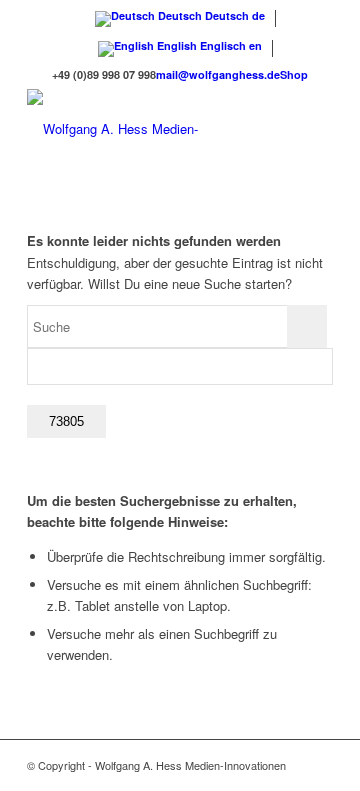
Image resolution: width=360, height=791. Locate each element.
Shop (294, 74)
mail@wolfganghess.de (218, 74)
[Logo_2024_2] (149, 129)
